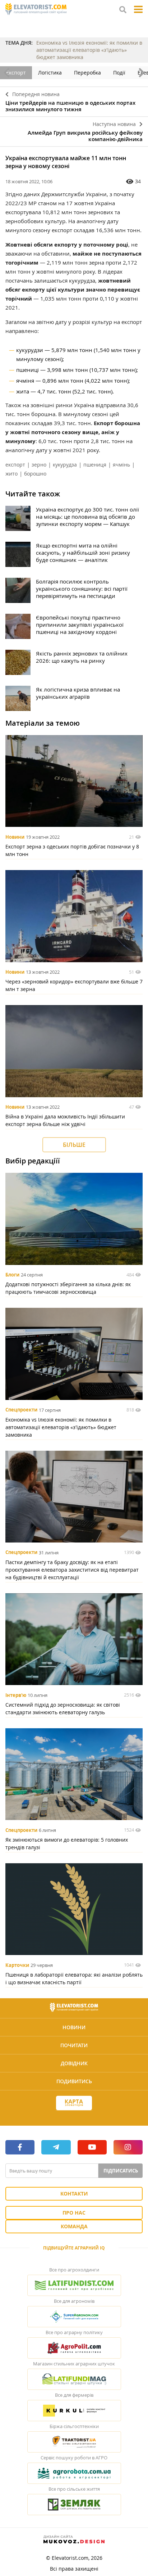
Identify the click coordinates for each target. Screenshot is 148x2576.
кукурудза (65, 465)
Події (119, 73)
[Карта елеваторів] (74, 2103)
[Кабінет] (74, 2116)
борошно (35, 474)
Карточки (17, 1965)
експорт (15, 465)
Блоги (12, 1275)
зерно (39, 465)
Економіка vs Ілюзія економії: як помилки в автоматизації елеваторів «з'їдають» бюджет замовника (89, 50)
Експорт (16, 73)
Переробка (87, 73)
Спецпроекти (21, 1410)
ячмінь (121, 465)
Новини (15, 837)
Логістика (50, 73)
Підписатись (121, 2171)
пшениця (95, 465)
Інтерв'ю (16, 1695)
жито (11, 474)
